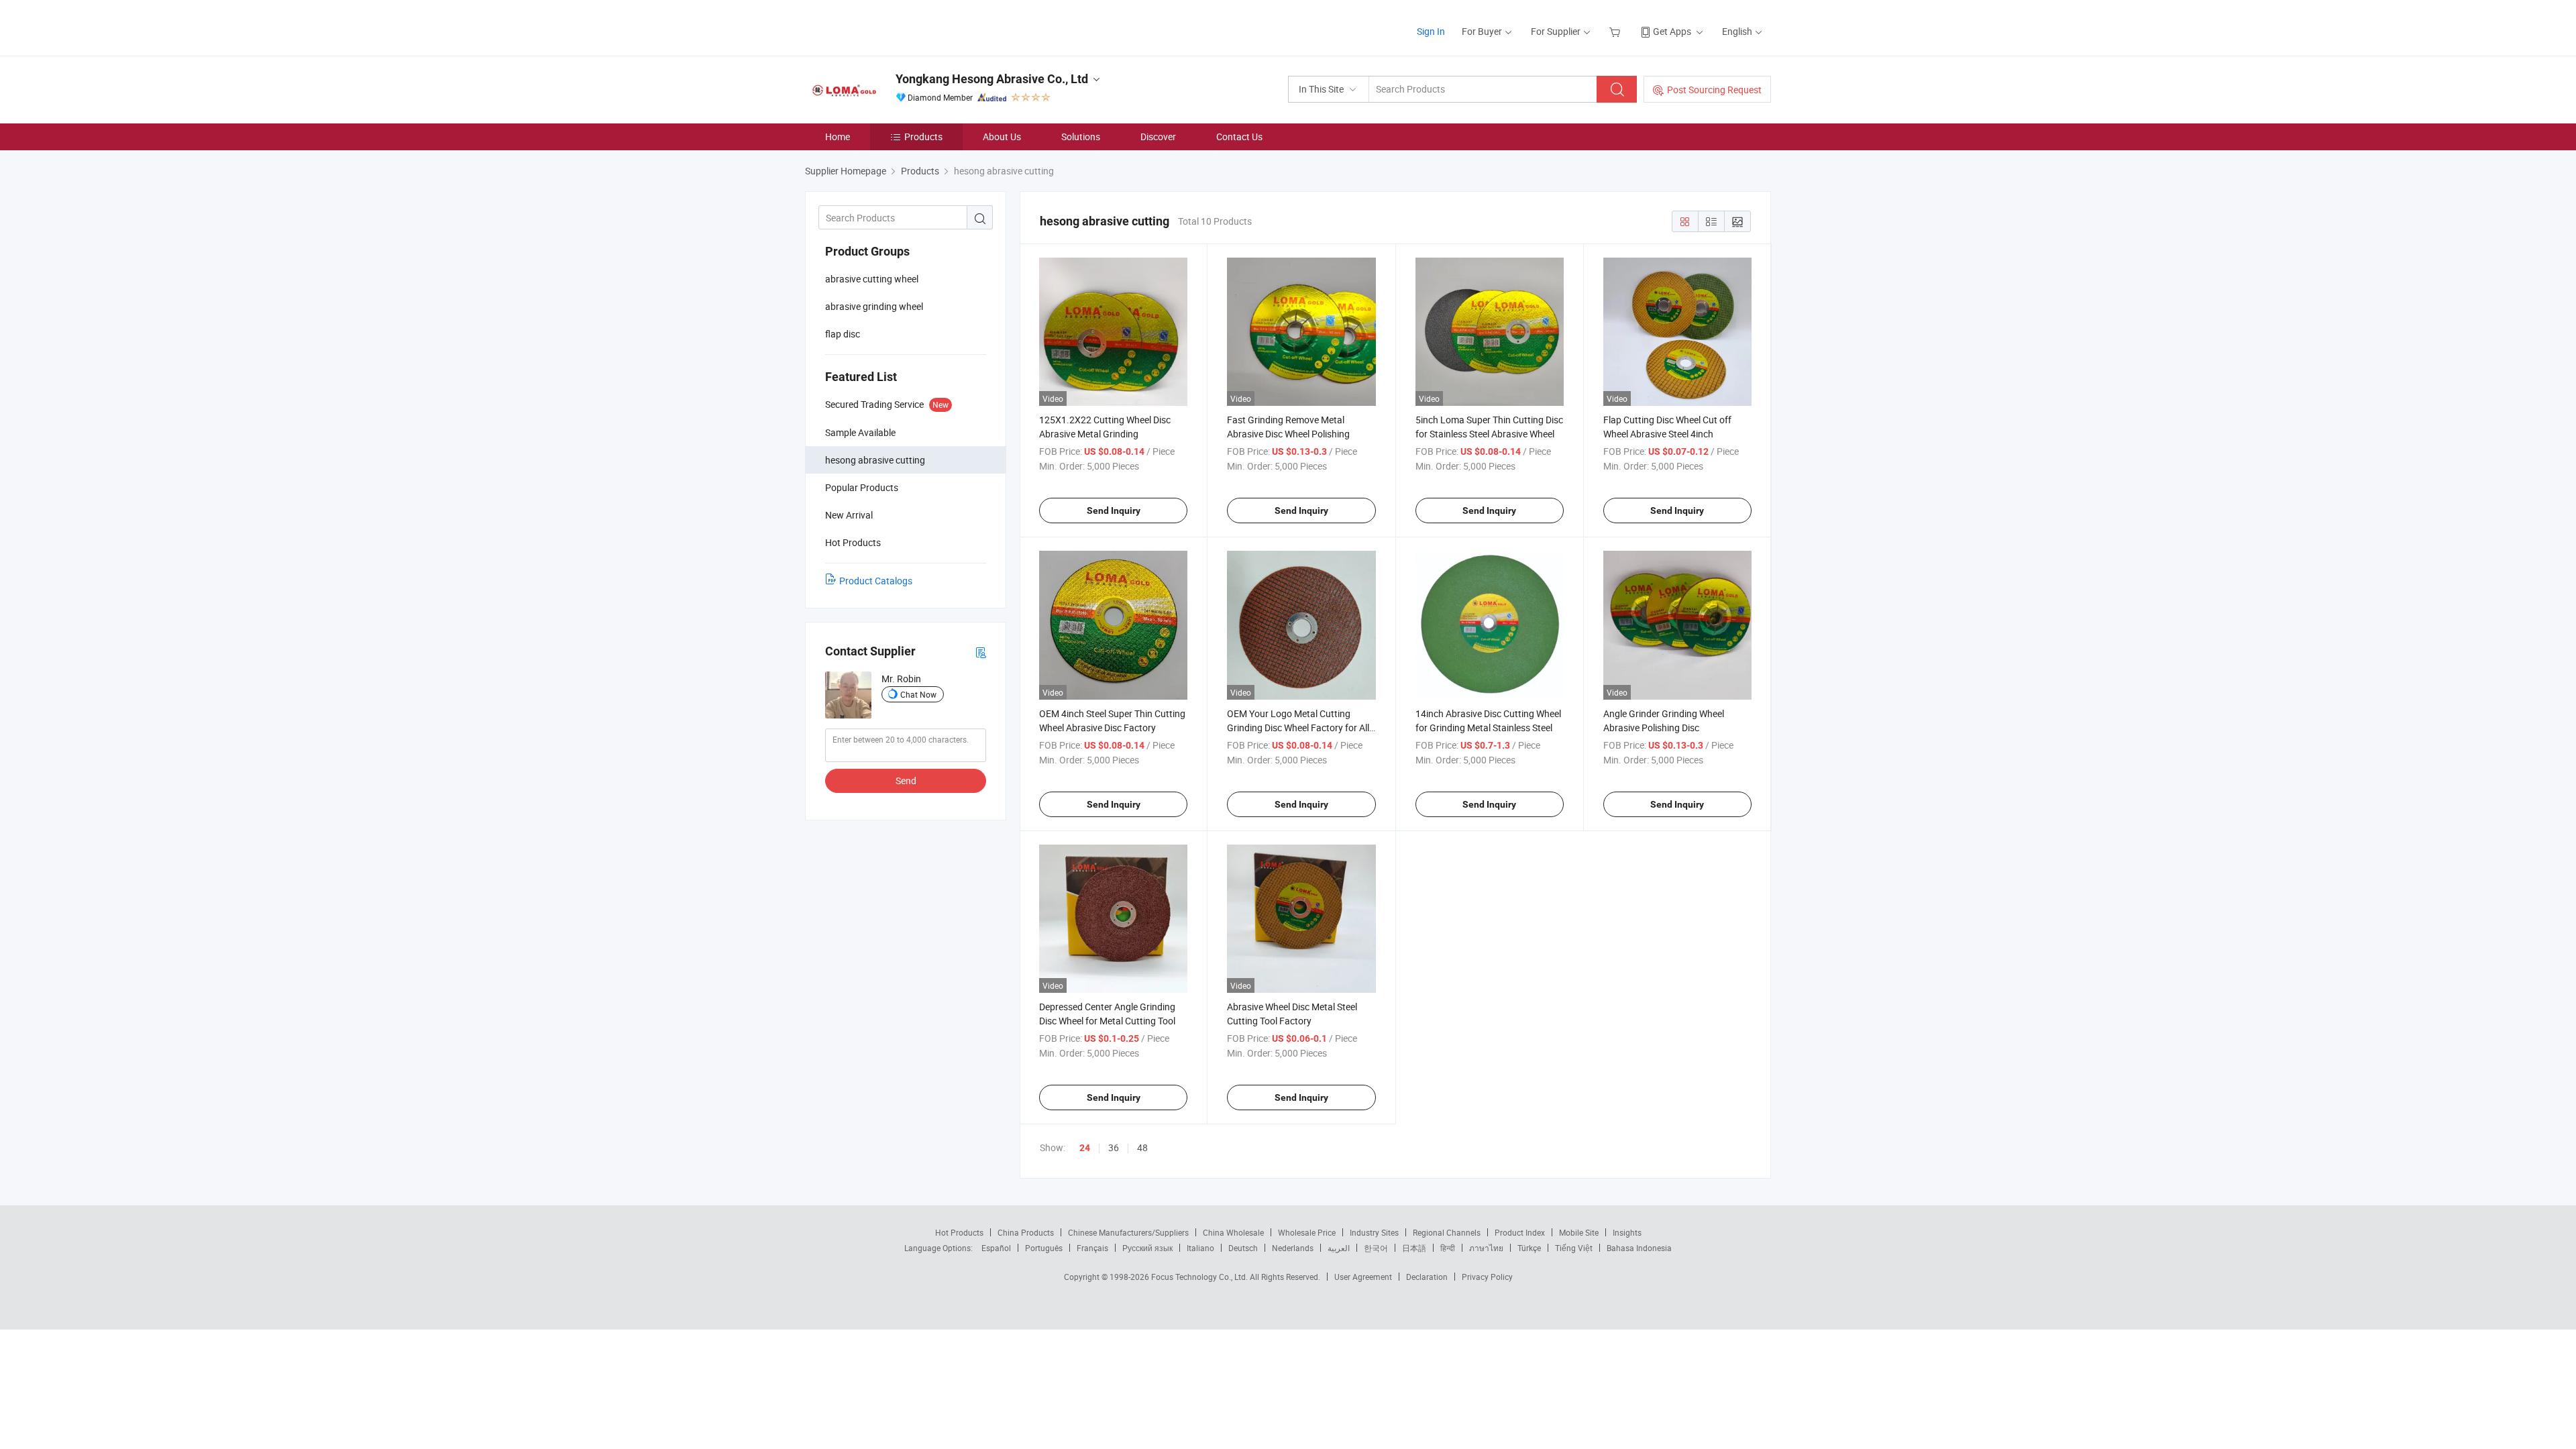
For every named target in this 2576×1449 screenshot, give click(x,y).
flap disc (843, 334)
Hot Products (959, 1232)
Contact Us (1239, 137)
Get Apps (1672, 31)
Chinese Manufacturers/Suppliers (1128, 1232)
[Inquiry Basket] (1616, 31)
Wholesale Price (1307, 1232)
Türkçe (1529, 1248)
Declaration (1427, 1277)
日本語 (1414, 1248)
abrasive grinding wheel (874, 306)
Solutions (1081, 137)
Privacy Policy (1487, 1277)
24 (1085, 1148)
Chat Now (918, 694)
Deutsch (1243, 1248)
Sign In (1431, 31)
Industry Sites (1374, 1232)
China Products (1026, 1232)
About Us (1002, 137)
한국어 (1376, 1248)
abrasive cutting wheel (872, 279)
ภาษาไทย (1486, 1248)
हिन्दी (1448, 1248)
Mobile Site (1579, 1232)
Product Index (1520, 1232)
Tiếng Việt (1574, 1248)
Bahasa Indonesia (1639, 1248)
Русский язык (1147, 1248)
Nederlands (1293, 1248)
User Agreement (1363, 1277)
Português (1044, 1248)
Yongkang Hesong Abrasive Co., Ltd (992, 79)
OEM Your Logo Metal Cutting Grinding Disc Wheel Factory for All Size (1298, 728)
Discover (1158, 137)
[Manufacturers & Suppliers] (891, 26)
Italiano (1200, 1248)
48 (1142, 1147)
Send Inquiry (1114, 511)
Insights (1627, 1232)
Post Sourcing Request (1714, 90)
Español (996, 1248)
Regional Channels (1447, 1232)
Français (1092, 1248)
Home (838, 137)
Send (906, 781)
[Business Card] (981, 652)
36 (1114, 1147)
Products (923, 137)
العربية (1339, 1248)
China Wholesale (1233, 1232)
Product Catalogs (876, 581)
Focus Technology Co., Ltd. (1200, 1277)
